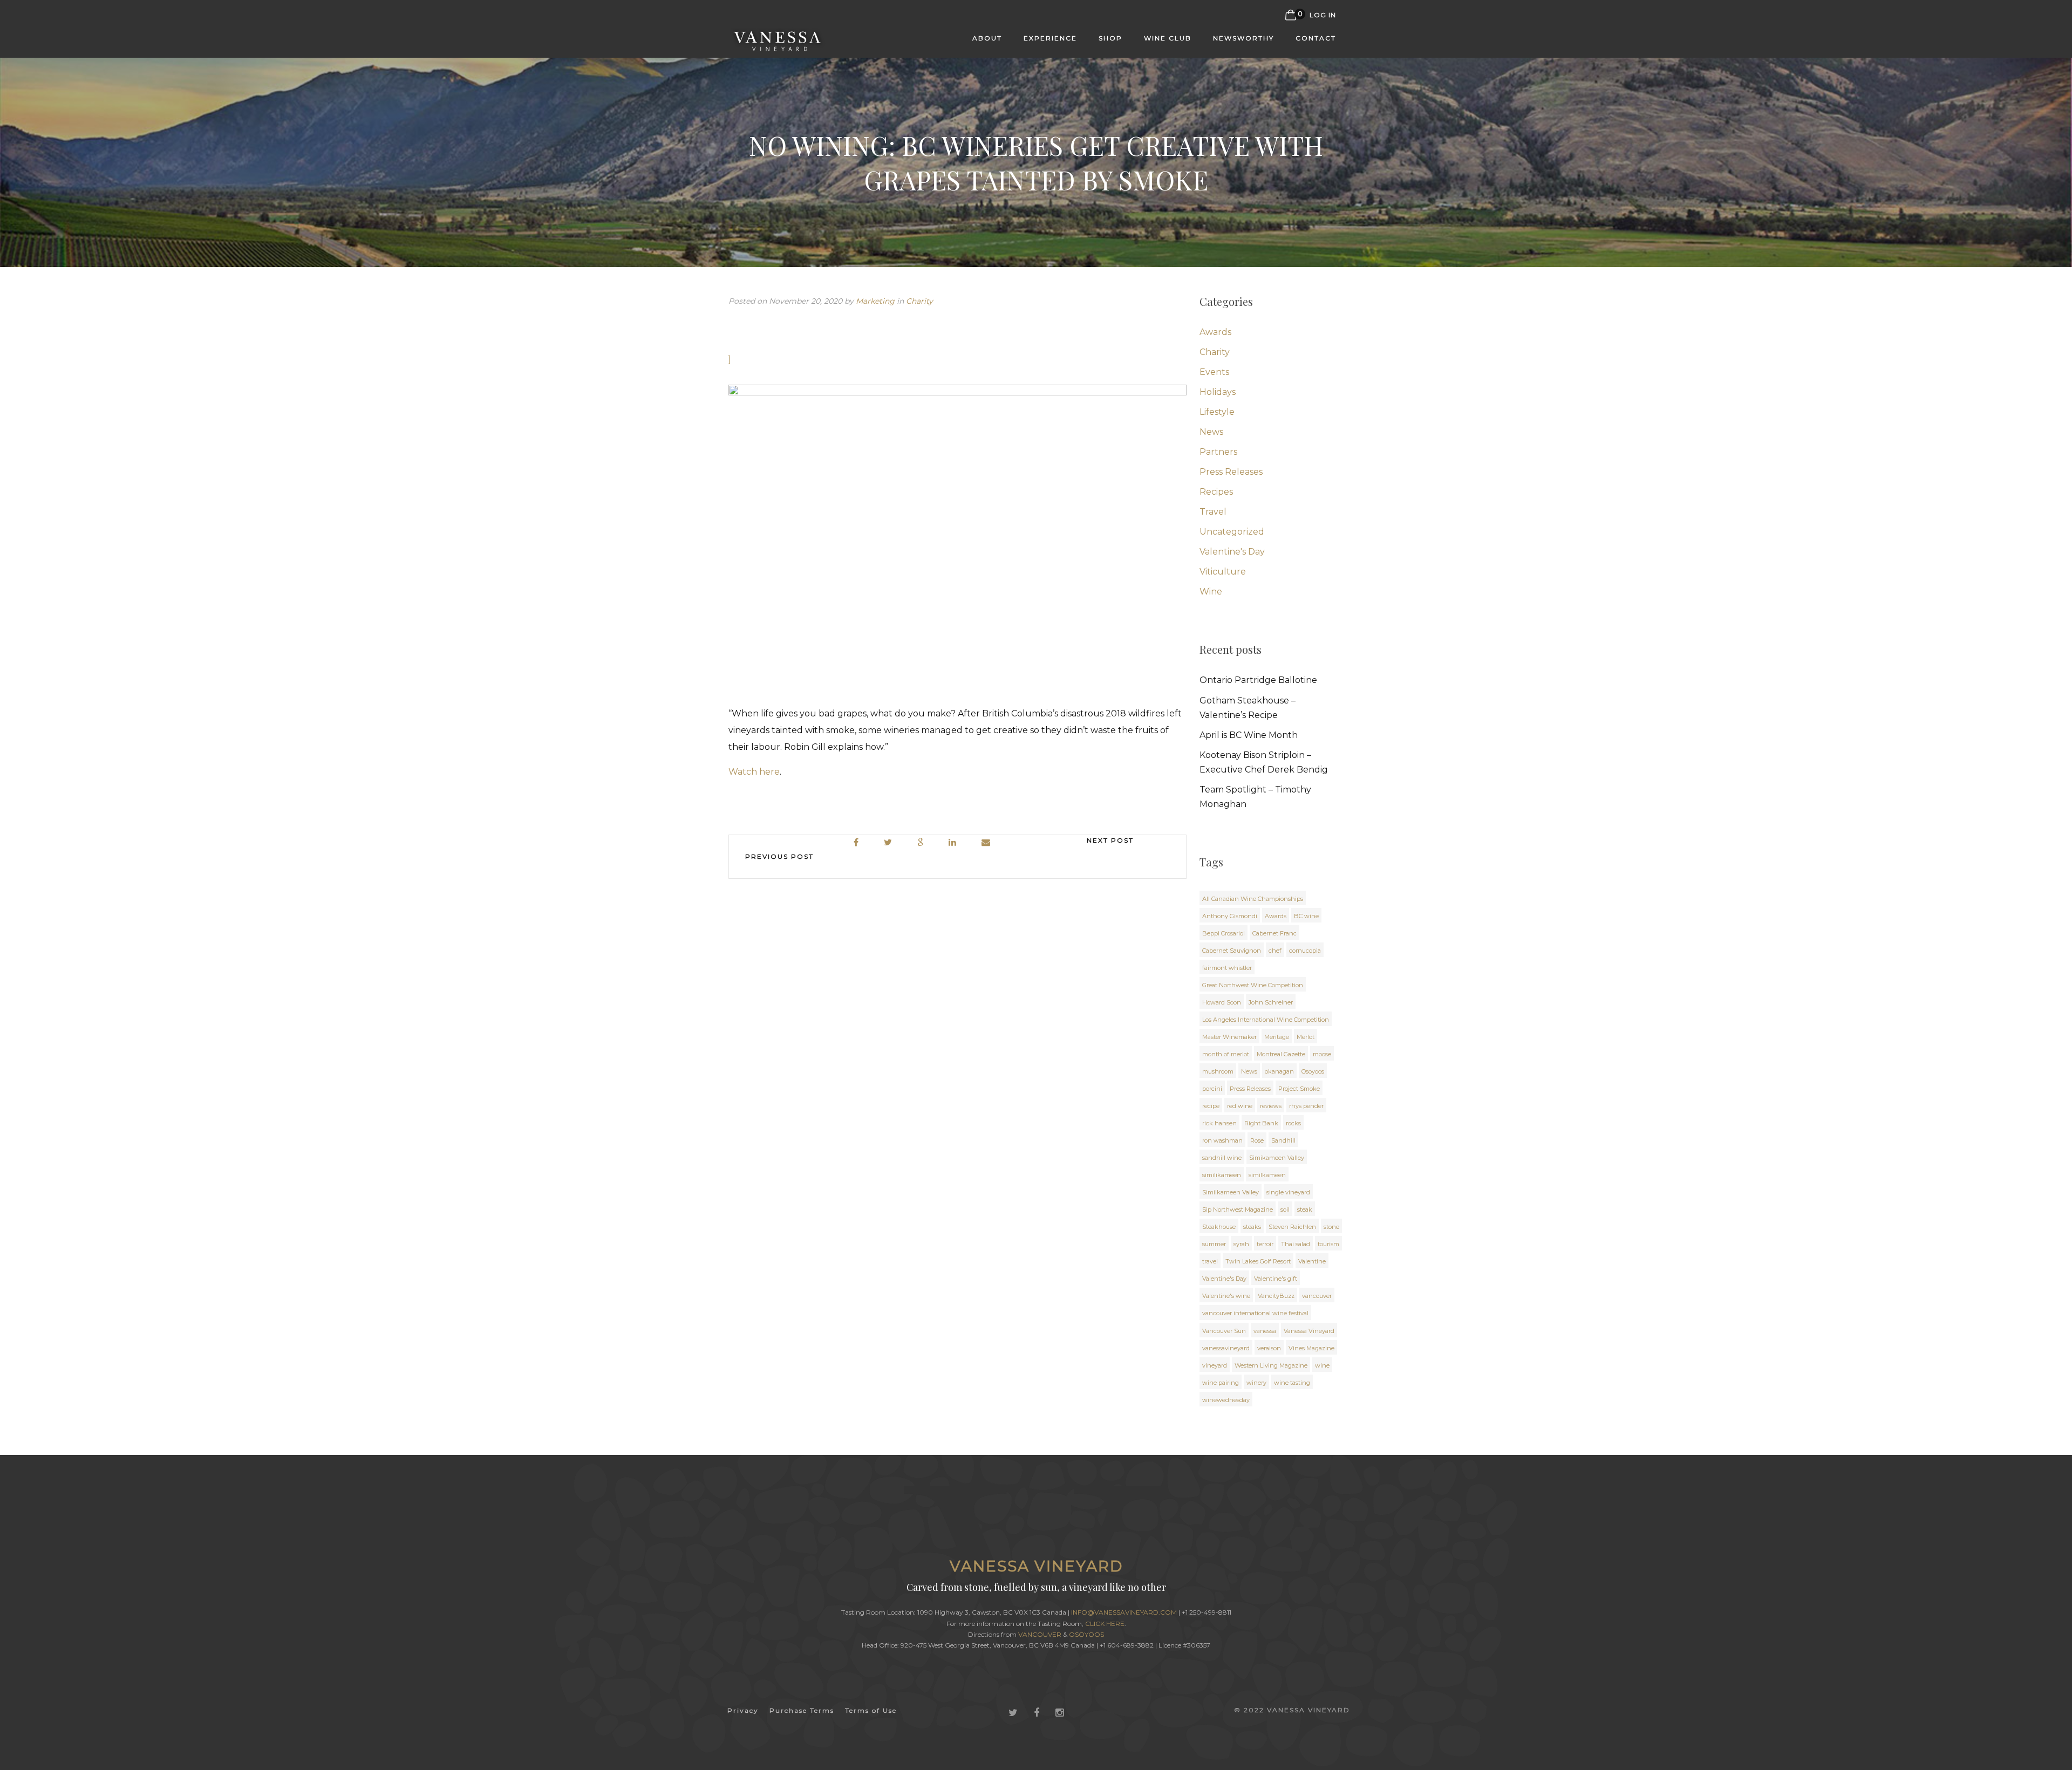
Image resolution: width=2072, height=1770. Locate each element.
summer (1214, 1244)
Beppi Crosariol (1224, 933)
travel (1210, 1261)
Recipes (1216, 492)
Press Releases (1231, 472)
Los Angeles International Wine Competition (1266, 1020)
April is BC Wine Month (1249, 735)
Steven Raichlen (1292, 1227)
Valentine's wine (1226, 1296)
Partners (1218, 452)
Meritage (1277, 1037)
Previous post (779, 856)
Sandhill (1283, 1140)
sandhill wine (1222, 1158)
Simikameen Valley (1277, 1158)
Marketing (875, 301)
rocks (1293, 1123)
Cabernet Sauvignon (1232, 951)
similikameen (1222, 1175)
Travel (1213, 512)
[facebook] (857, 842)
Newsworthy (1243, 38)
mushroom (1218, 1071)
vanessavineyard (1226, 1348)
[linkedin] (953, 842)
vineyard (1215, 1365)
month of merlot (1226, 1054)
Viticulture (1223, 572)
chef (1275, 951)
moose (1322, 1054)
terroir (1265, 1244)
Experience (1050, 38)
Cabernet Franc (1274, 933)
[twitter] (888, 842)
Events (1214, 372)
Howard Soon (1222, 1002)
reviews (1271, 1106)
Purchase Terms (802, 1710)
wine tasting (1292, 1383)
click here (1105, 1624)
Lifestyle (1217, 412)
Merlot (1306, 1037)
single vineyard (1288, 1192)
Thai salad (1296, 1244)
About (987, 38)
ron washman (1222, 1140)
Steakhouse (1219, 1227)
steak (1305, 1209)
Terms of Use (871, 1710)
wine (1322, 1365)
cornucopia (1305, 951)
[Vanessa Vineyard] (778, 37)
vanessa (1265, 1331)
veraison (1269, 1348)
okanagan (1279, 1071)
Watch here (754, 772)
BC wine (1306, 916)
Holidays (1218, 392)
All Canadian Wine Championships (1253, 899)
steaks (1252, 1227)
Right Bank (1261, 1123)
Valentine (1312, 1261)
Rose (1257, 1140)
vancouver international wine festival (1255, 1313)
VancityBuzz (1276, 1296)
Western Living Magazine (1271, 1365)
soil (1285, 1209)
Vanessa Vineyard (1309, 1331)
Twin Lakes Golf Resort (1258, 1261)
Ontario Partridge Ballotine (1258, 680)
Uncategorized (1232, 532)
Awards (1215, 332)
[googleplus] (921, 842)
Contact (1316, 38)
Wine (1211, 592)
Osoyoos (1313, 1071)
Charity (919, 301)
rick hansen (1219, 1123)
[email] (986, 842)
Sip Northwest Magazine (1238, 1209)
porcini (1212, 1089)
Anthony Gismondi (1230, 916)
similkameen (1267, 1175)
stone (1331, 1227)
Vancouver (1040, 1634)
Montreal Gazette (1281, 1054)
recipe (1211, 1106)
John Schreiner (1271, 1002)
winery (1256, 1383)
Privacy (743, 1710)
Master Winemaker (1229, 1037)
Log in (1323, 15)
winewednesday (1226, 1400)
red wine (1240, 1106)
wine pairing (1221, 1383)
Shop (1110, 38)
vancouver (1317, 1296)
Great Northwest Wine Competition (1253, 985)
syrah (1241, 1244)
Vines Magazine (1311, 1348)
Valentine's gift (1276, 1279)
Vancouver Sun (1224, 1331)
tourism (1328, 1244)
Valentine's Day (1232, 552)
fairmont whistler (1227, 968)
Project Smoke (1299, 1089)
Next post (1110, 840)
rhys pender (1306, 1106)
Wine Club (1168, 38)
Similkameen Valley (1231, 1192)
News (1211, 432)
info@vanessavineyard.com (1124, 1612)
